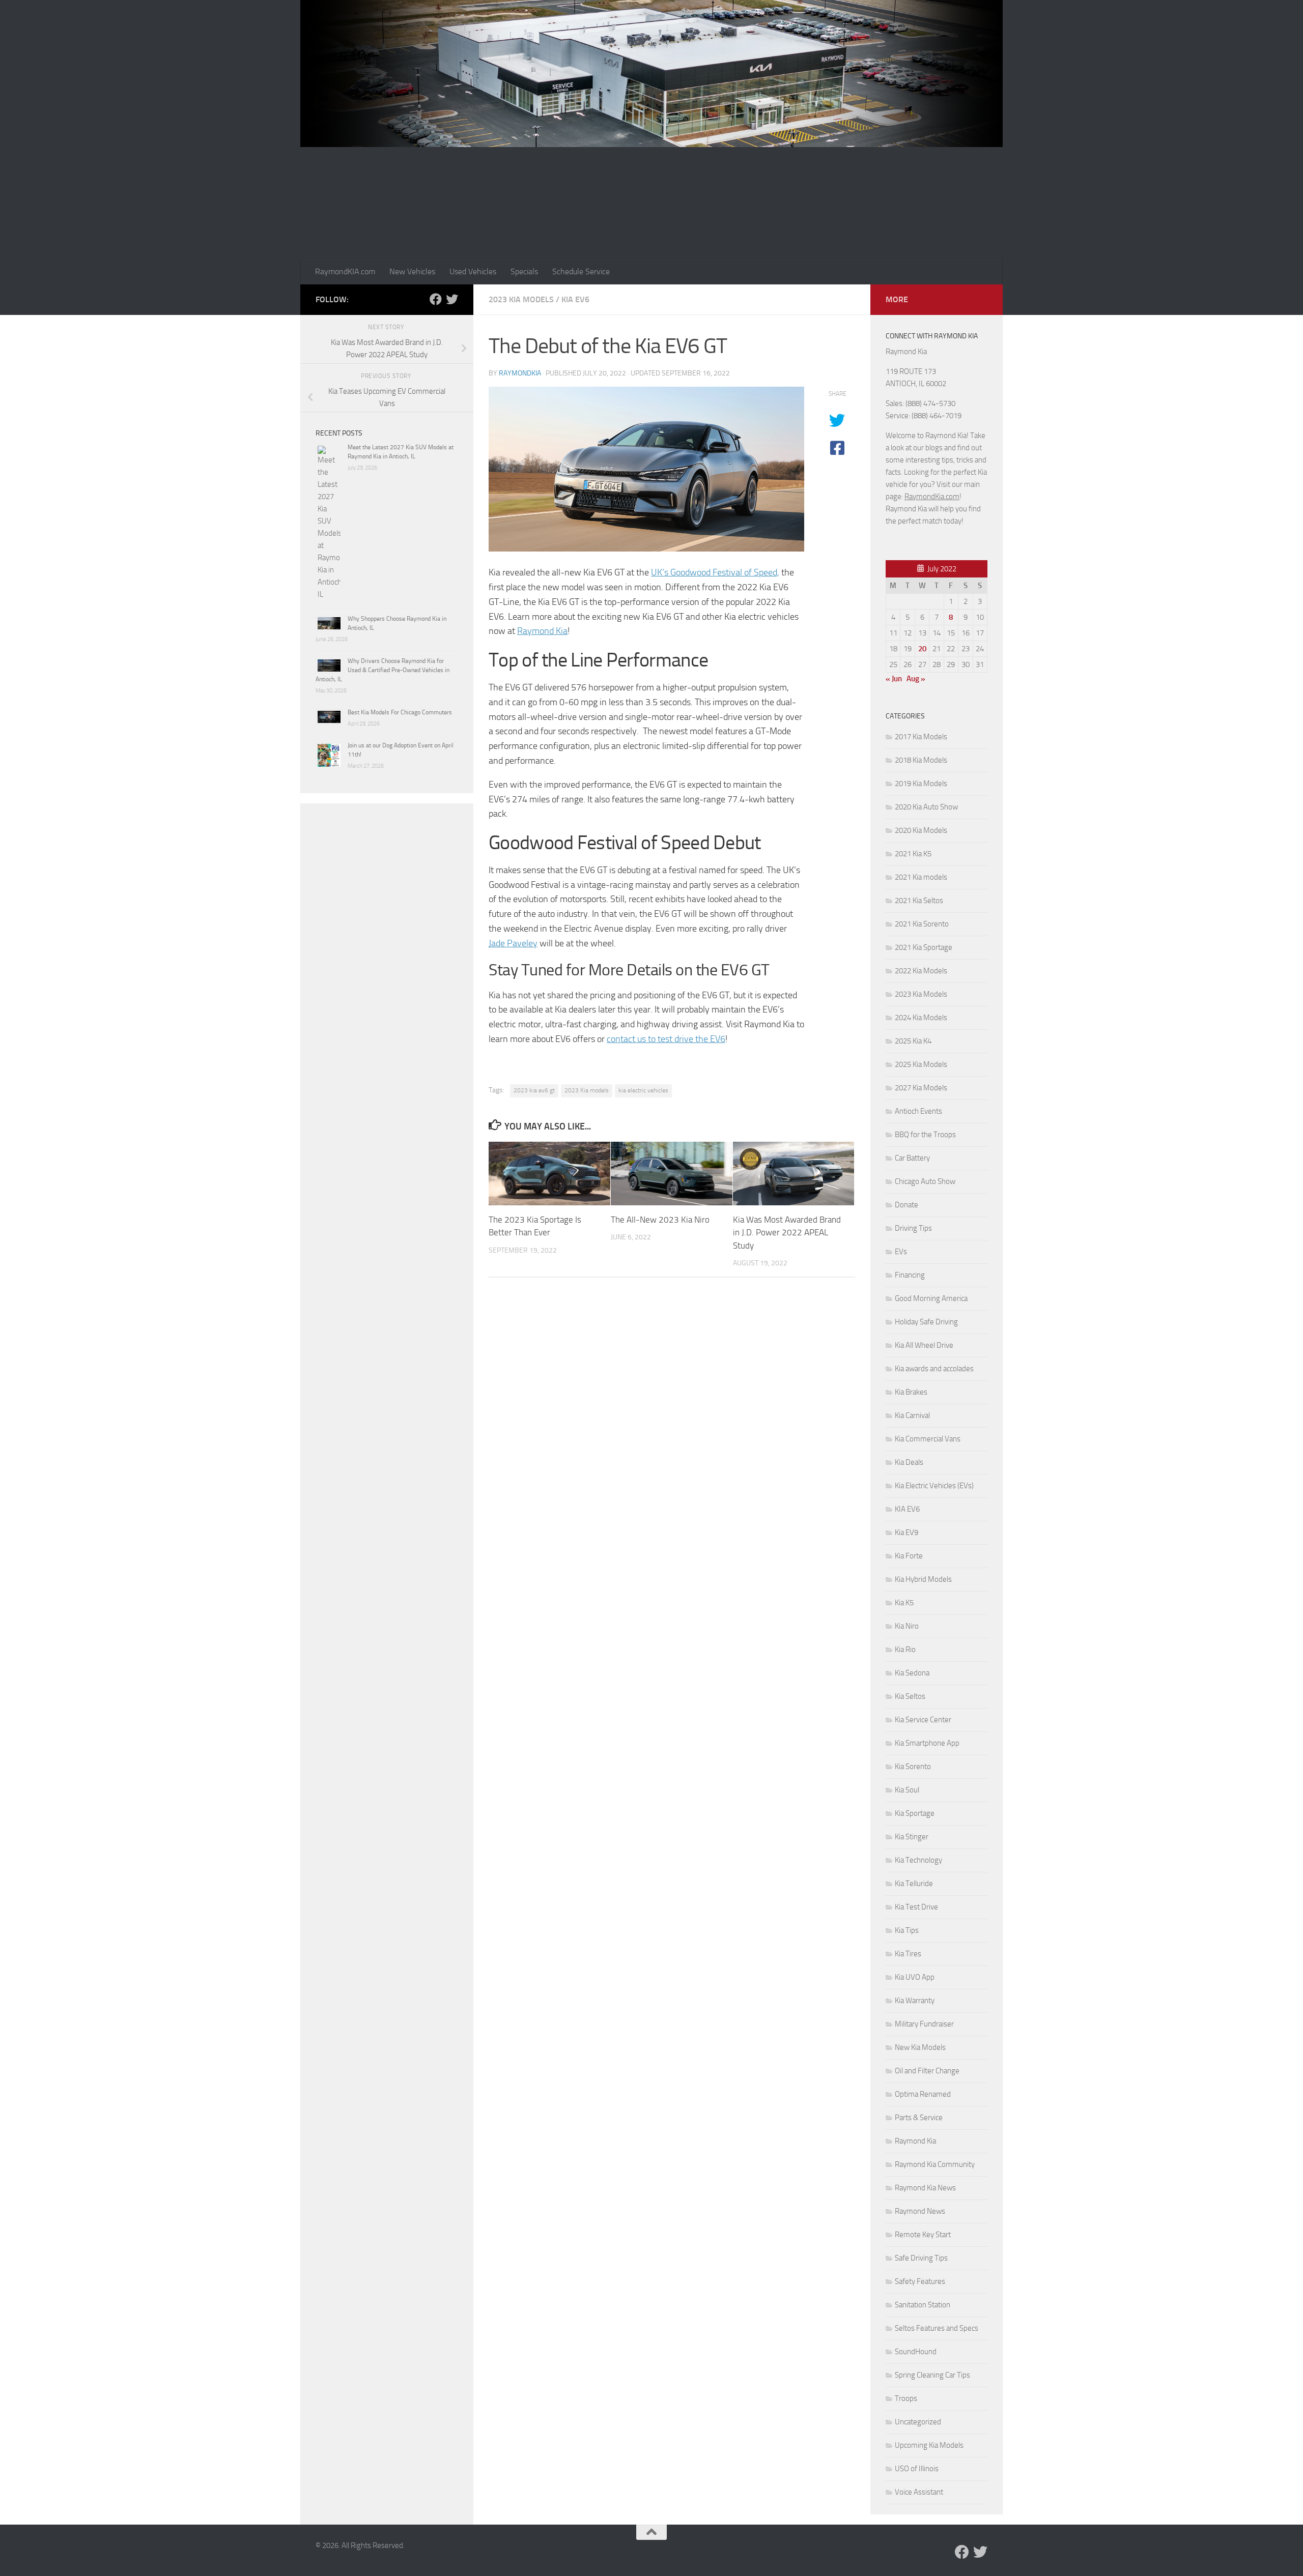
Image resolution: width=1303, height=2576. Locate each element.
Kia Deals (909, 1462)
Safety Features (920, 2281)
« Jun (894, 679)
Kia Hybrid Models (923, 1579)
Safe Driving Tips (921, 2258)
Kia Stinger (912, 1837)
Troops (906, 2398)
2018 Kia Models (921, 760)
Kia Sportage (915, 1813)
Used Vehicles (473, 271)
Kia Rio (905, 1649)
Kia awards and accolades (934, 1369)
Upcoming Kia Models (929, 2445)
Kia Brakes (911, 1392)
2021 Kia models (921, 877)
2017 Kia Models (921, 737)
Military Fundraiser (924, 2024)
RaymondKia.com (932, 497)
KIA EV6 (575, 299)
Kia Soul (907, 1790)
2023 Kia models (587, 1090)
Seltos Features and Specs (937, 2328)
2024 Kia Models (921, 1018)
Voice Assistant (919, 2492)
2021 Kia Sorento (922, 924)
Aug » (916, 679)
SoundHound (916, 2352)
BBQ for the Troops (925, 1135)
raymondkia (520, 373)
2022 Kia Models (921, 971)
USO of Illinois (917, 2469)
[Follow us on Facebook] (436, 299)
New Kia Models (920, 2047)
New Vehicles (412, 271)
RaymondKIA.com (345, 271)
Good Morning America (931, 1298)
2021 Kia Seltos (919, 901)
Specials (524, 271)
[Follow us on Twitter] (452, 299)
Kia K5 (904, 1603)
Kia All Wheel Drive (924, 1345)
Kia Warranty (915, 2001)
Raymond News (920, 2211)
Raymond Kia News (925, 2188)
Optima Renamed (923, 2094)
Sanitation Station (923, 2305)
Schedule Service (581, 271)
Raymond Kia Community (935, 2164)
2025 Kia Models (921, 1064)
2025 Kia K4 (913, 1041)
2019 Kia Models (921, 784)
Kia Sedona (912, 1673)
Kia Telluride (914, 1884)
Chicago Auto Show (925, 1181)
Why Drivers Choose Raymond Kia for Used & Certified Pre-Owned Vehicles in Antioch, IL (383, 670)
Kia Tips (907, 1930)
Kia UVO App (915, 1977)
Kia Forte (909, 1556)
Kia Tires (908, 1954)
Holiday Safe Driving (926, 1322)
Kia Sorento (913, 1767)
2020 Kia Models (921, 830)
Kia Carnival (912, 1415)
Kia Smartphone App (927, 1743)
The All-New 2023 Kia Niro (660, 1220)
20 (922, 649)
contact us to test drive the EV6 (666, 1039)
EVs (901, 1252)
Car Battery (912, 1158)
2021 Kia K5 (913, 854)
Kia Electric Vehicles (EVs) (934, 1486)
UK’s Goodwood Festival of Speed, (715, 572)
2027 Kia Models (921, 1088)
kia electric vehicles (643, 1090)
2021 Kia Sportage (924, 947)
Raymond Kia (542, 631)
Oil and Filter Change (927, 2071)
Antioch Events (918, 1111)
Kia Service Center (923, 1720)
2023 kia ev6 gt (534, 1090)
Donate (907, 1205)
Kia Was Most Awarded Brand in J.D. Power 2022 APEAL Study (787, 1233)
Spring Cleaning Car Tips (932, 2375)
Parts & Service (919, 2118)
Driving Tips (913, 1228)
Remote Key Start (923, 2235)
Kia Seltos (910, 1696)
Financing (910, 1275)
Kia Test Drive (916, 1907)
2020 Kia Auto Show (926, 807)
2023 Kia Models (521, 299)
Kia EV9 (907, 1532)
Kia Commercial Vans (928, 1439)
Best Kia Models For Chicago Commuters (400, 712)
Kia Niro (907, 1626)
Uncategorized (918, 2422)
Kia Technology (918, 1860)
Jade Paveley (513, 943)
